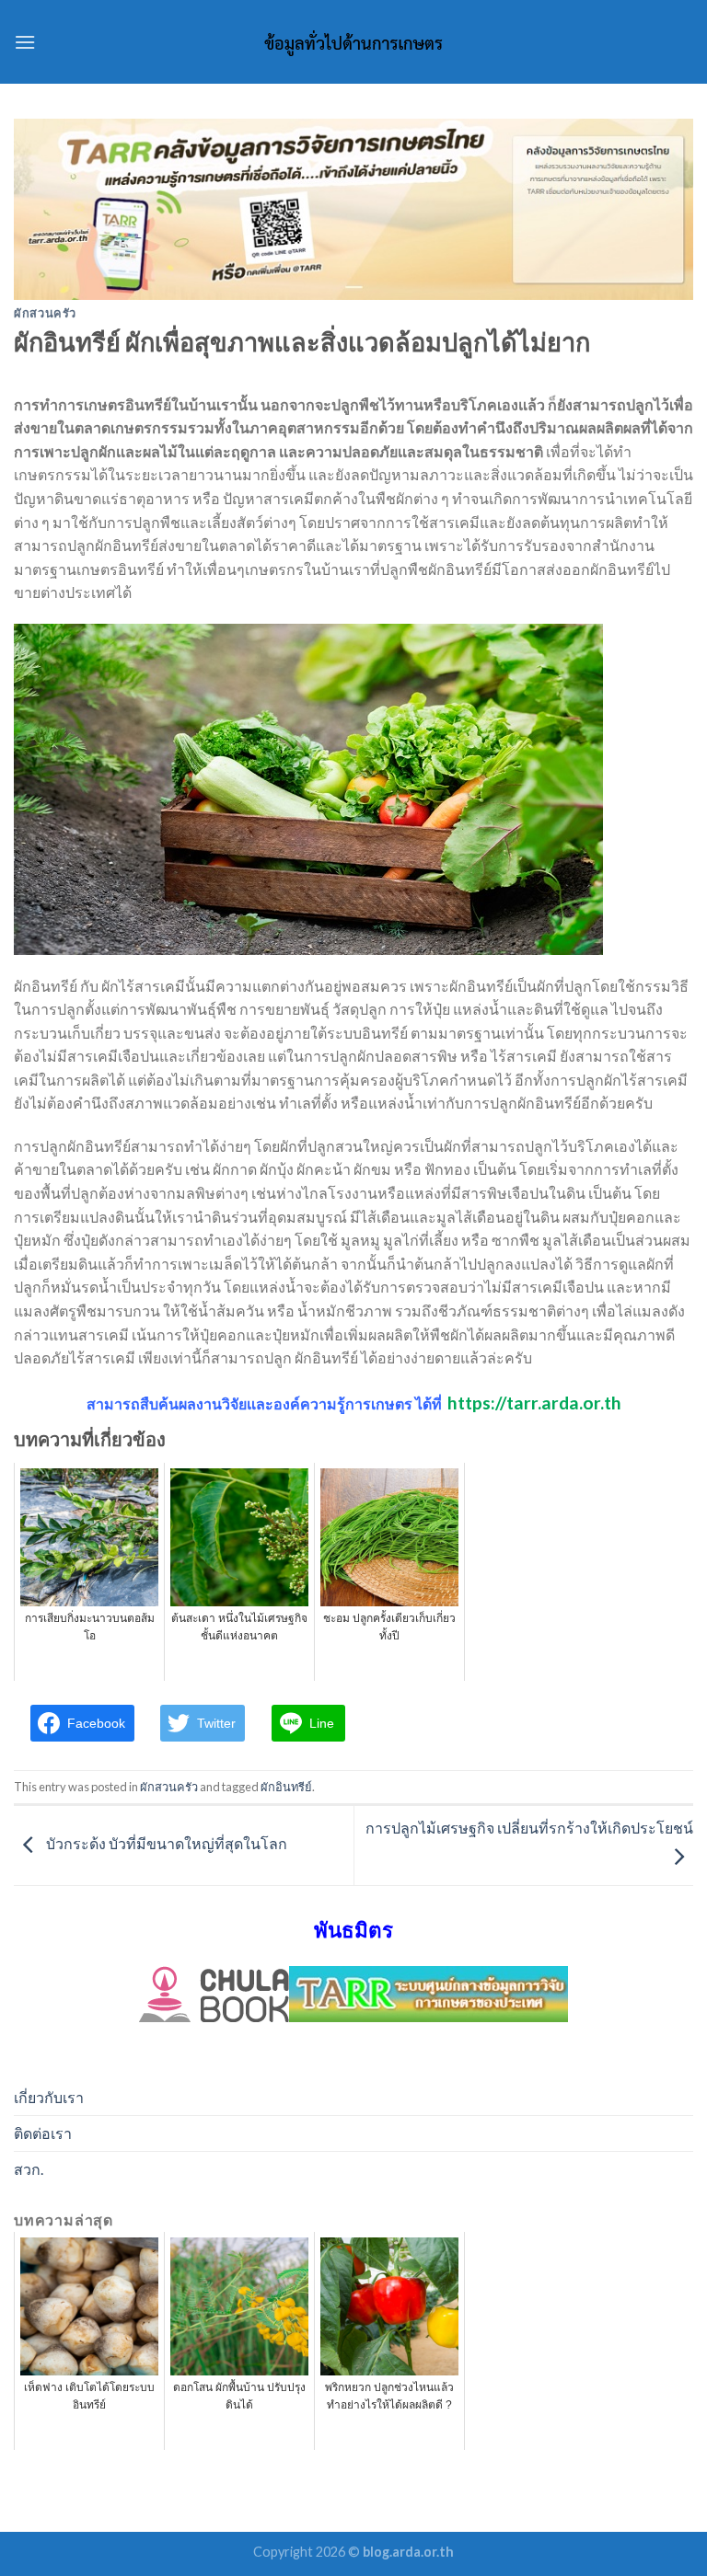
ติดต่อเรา (43, 2133)
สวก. (29, 2169)
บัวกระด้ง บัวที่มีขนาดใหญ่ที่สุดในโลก (165, 1843)
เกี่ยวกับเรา (49, 2097)
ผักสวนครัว (45, 313)
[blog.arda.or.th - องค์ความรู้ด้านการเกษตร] (353, 42)
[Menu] (25, 42)
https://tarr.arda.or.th (534, 1403)
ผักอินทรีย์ (286, 1787)
